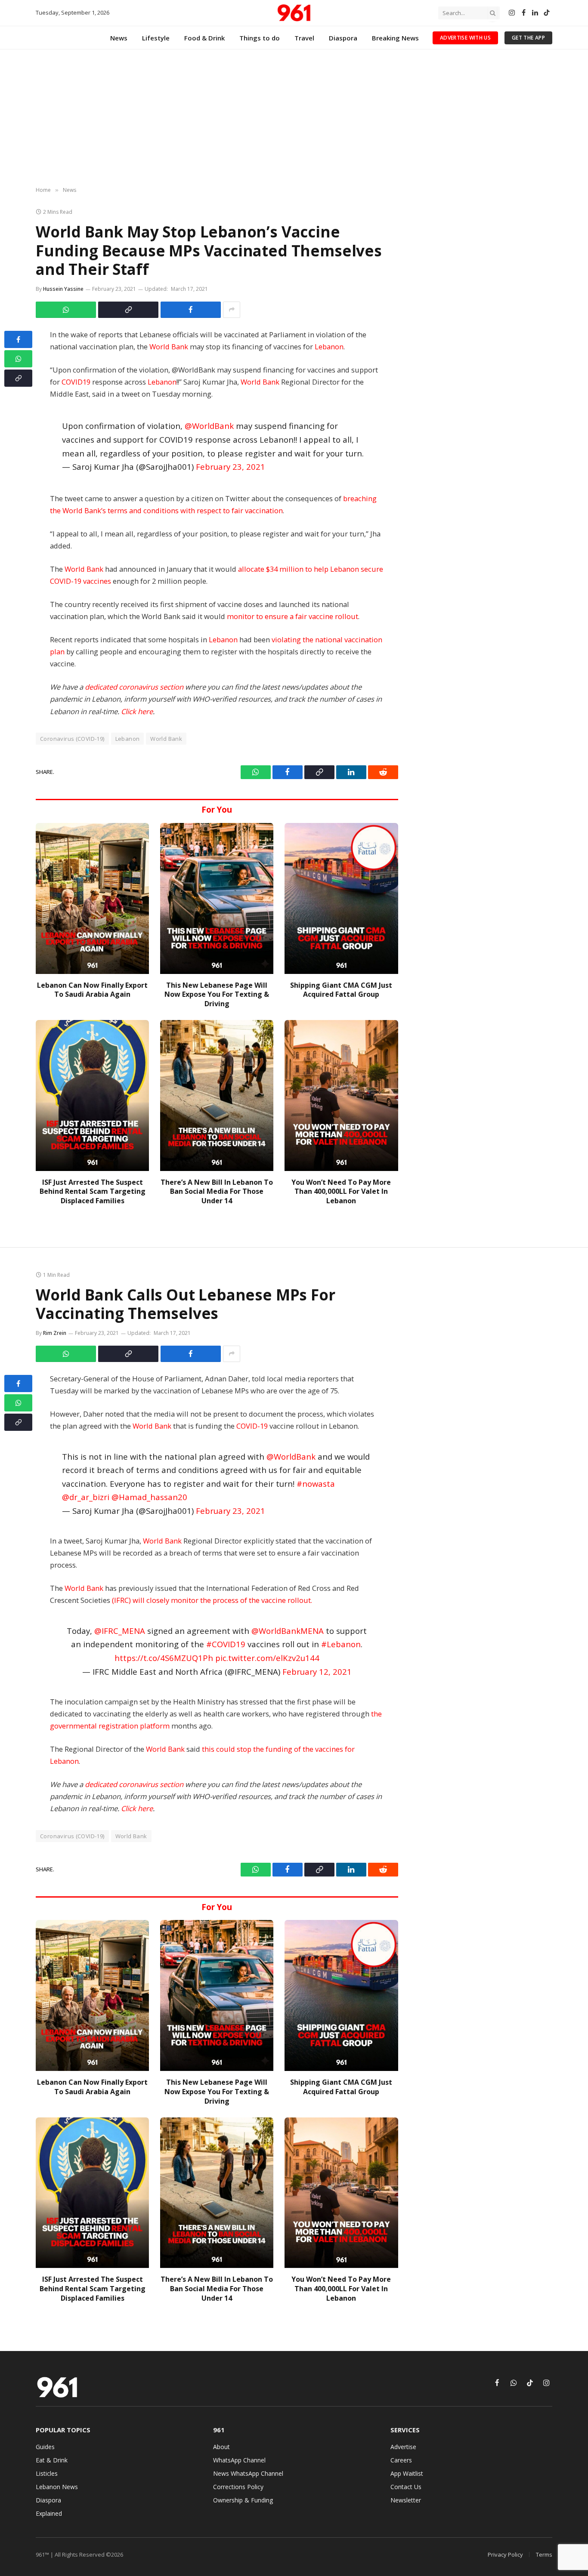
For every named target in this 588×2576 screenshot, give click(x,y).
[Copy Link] (128, 310)
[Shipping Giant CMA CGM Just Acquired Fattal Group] (341, 898)
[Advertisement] (294, 118)
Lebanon (329, 347)
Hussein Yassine (63, 289)
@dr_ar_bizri (86, 1497)
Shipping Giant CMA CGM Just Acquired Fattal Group (341, 990)
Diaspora (343, 38)
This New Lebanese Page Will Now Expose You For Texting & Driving (217, 995)
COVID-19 (252, 1426)
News (119, 38)
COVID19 (76, 382)
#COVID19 (226, 1644)
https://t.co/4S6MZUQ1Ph (164, 1658)
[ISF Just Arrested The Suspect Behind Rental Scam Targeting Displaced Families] (92, 1095)
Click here (137, 711)
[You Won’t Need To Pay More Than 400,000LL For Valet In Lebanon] (341, 1095)
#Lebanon (341, 1644)
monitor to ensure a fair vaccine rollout (292, 616)
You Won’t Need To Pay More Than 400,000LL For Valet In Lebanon (341, 1192)
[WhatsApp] (18, 359)
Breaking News (395, 38)
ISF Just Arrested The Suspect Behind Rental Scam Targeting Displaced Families (93, 1192)
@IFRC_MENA (120, 1631)
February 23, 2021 (231, 467)
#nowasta (316, 1484)
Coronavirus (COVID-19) (72, 739)
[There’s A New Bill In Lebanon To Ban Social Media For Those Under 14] (217, 1095)
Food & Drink (204, 38)
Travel (304, 38)
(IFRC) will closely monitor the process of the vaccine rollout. (212, 1600)
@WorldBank (209, 426)
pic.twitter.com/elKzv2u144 (267, 1658)
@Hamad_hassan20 (149, 1497)
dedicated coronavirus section (134, 687)
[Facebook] (18, 339)
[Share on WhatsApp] (66, 310)
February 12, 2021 (317, 1672)
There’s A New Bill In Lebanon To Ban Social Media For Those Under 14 (217, 1192)
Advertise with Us (465, 38)
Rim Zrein (55, 1333)
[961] (294, 13)
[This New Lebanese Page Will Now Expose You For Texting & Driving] (217, 898)
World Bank (169, 347)
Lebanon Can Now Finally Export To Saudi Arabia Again (92, 990)
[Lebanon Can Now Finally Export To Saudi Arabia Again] (92, 898)
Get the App (528, 38)
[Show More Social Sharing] (232, 310)
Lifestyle (156, 38)
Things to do (260, 38)
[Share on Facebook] (191, 310)
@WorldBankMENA (288, 1631)
